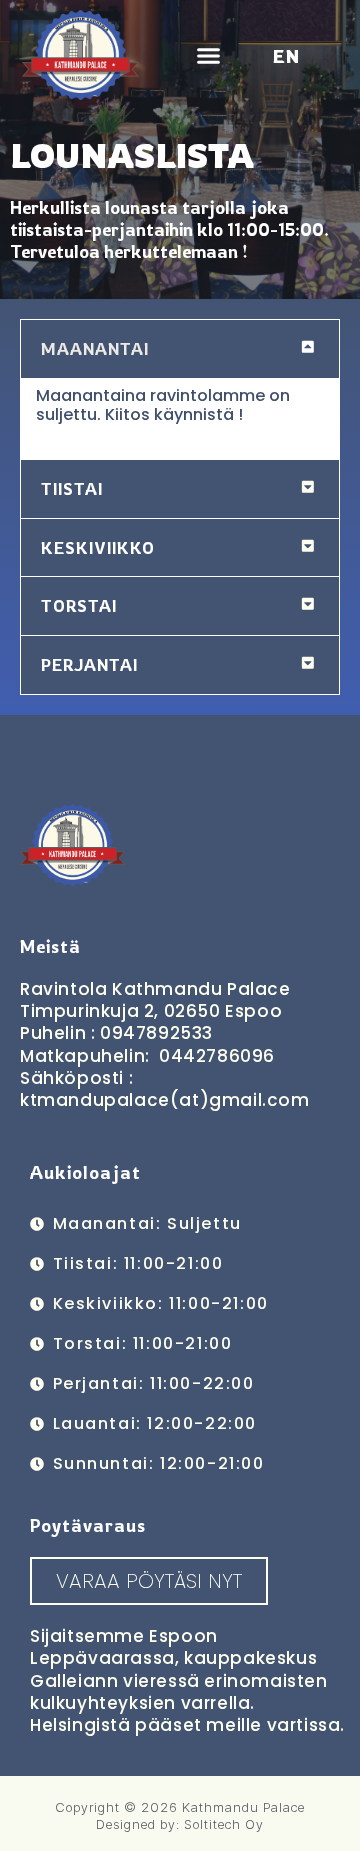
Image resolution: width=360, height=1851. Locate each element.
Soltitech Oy (224, 1824)
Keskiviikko (98, 547)
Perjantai (89, 664)
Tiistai (72, 488)
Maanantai (95, 348)
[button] (209, 55)
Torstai (79, 605)
